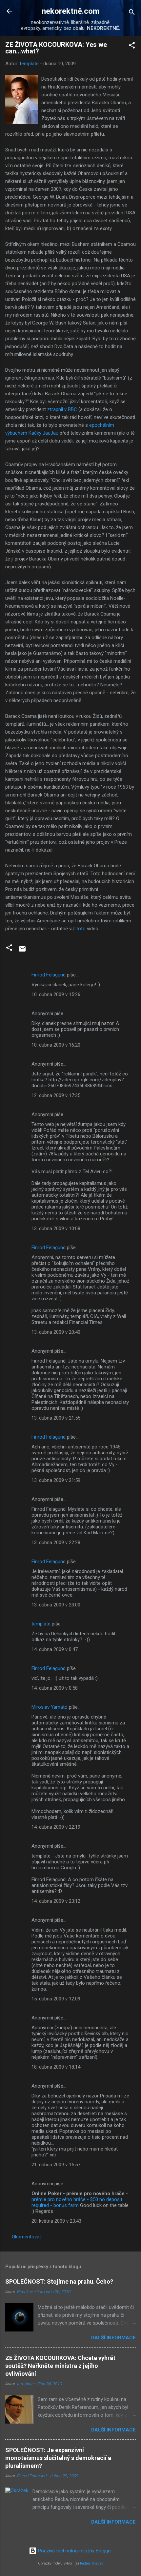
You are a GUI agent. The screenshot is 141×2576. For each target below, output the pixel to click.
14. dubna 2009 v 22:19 (56, 1827)
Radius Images (92, 2563)
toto (81, 929)
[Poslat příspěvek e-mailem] (22, 951)
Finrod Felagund (49, 975)
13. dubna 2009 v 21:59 (56, 1480)
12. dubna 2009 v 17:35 (56, 1095)
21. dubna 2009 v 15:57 (56, 2165)
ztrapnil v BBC (62, 409)
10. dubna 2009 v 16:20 (56, 1045)
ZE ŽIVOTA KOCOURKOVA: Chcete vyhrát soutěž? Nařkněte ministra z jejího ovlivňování (60, 2366)
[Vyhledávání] (132, 13)
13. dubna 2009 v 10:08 (56, 1229)
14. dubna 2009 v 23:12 (56, 1901)
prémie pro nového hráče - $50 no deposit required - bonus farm (77, 2202)
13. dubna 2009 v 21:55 (56, 1418)
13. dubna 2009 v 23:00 (56, 1605)
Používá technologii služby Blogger (74, 2551)
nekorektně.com (70, 11)
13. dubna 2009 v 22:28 (56, 1543)
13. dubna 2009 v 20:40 (56, 1332)
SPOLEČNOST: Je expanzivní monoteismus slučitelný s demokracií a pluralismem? (58, 2458)
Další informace (113, 2338)
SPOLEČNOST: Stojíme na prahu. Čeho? (59, 2281)
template (41, 1624)
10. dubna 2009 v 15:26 (56, 994)
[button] (132, 46)
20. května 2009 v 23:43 (56, 2221)
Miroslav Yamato (50, 1707)
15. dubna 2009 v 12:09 (56, 1999)
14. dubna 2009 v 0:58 (55, 1688)
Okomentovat (26, 2237)
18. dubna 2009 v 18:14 (56, 2067)
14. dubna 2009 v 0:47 (55, 1649)
